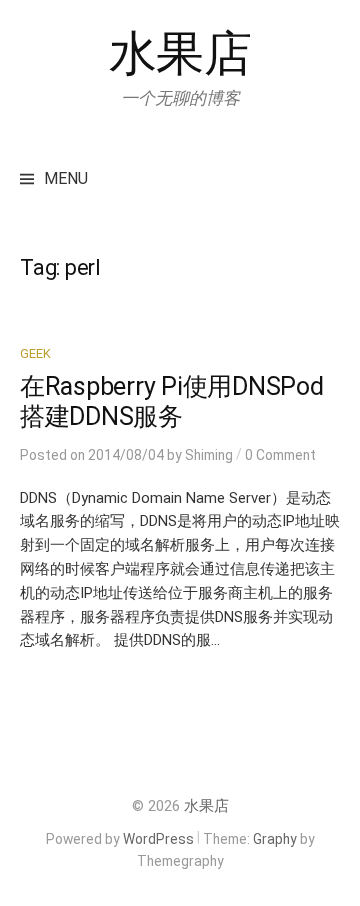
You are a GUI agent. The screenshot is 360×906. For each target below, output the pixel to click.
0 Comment (280, 455)
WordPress (158, 839)
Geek (35, 353)
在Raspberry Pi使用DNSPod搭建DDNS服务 (172, 401)
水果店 (180, 53)
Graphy (275, 839)
